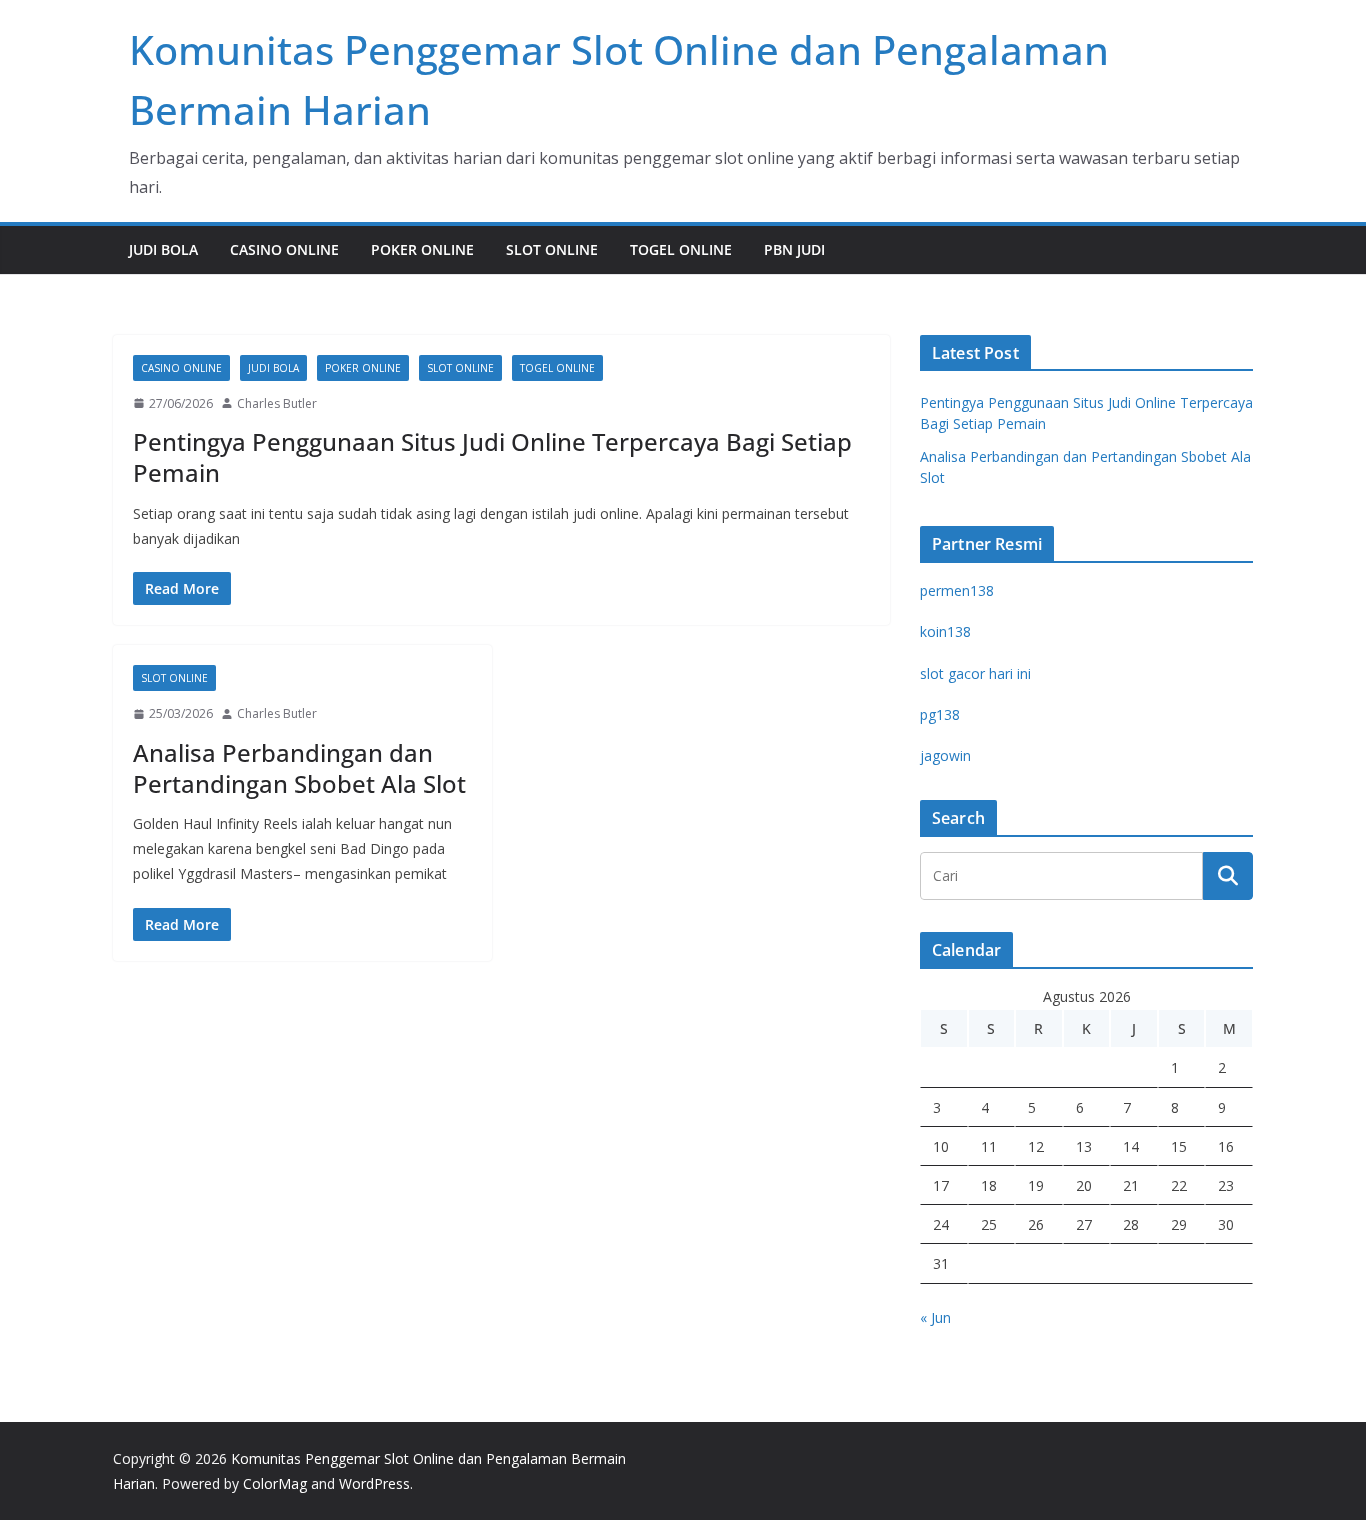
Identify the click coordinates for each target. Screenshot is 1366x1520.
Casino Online (284, 249)
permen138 (957, 590)
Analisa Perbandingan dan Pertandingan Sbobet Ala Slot (299, 768)
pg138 (940, 714)
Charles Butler (277, 403)
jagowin (945, 755)
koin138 (945, 631)
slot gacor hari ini (975, 673)
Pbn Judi (794, 249)
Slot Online (552, 249)
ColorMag (275, 1483)
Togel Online (681, 249)
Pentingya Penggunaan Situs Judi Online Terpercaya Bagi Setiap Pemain (492, 457)
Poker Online (422, 249)
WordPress (374, 1483)
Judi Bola (163, 249)
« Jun (935, 1317)
